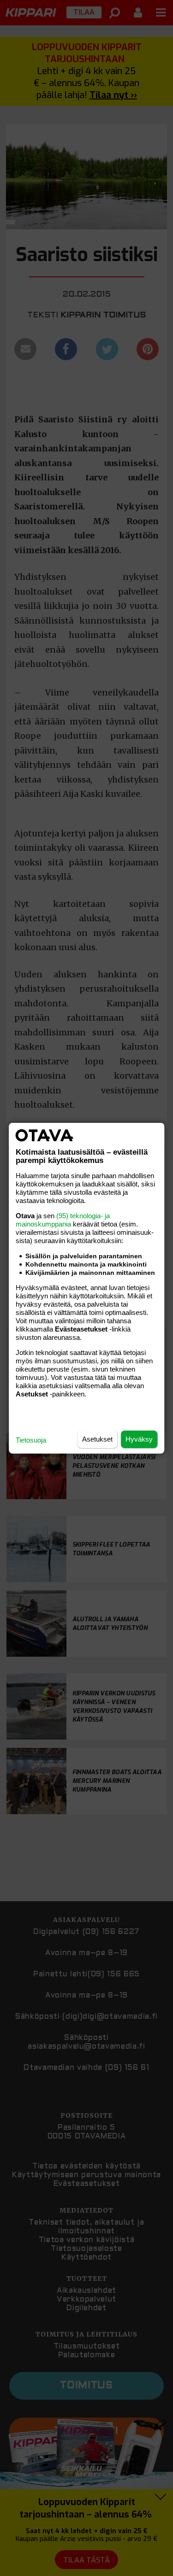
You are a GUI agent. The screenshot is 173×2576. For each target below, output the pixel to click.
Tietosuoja (31, 1440)
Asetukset (97, 1439)
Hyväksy (139, 1439)
